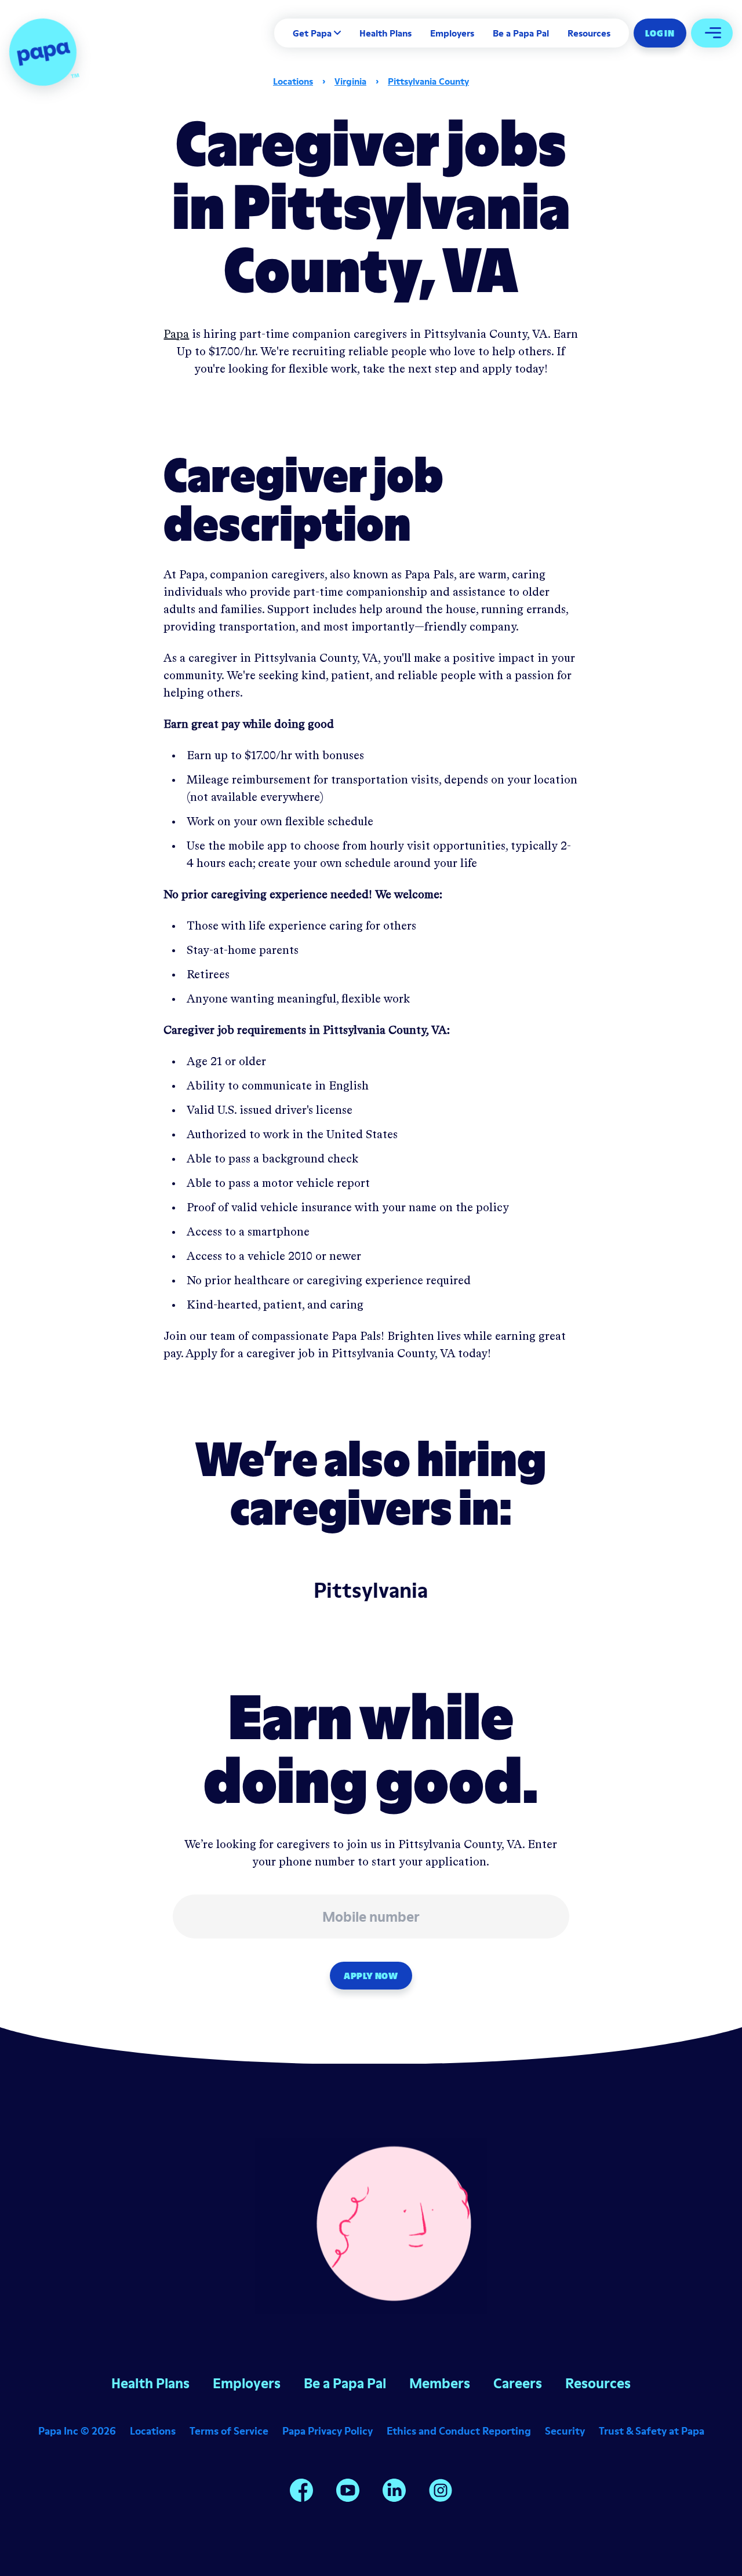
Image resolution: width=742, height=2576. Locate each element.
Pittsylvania (371, 1590)
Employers (452, 33)
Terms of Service (229, 2431)
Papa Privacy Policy (328, 2431)
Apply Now (371, 1976)
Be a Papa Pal (521, 33)
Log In (660, 33)
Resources (589, 33)
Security (565, 2431)
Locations (293, 81)
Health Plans (385, 33)
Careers (518, 2383)
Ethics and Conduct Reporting (459, 2431)
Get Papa (312, 33)
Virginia (350, 81)
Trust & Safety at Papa (652, 2431)
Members (440, 2383)
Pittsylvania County (428, 81)
